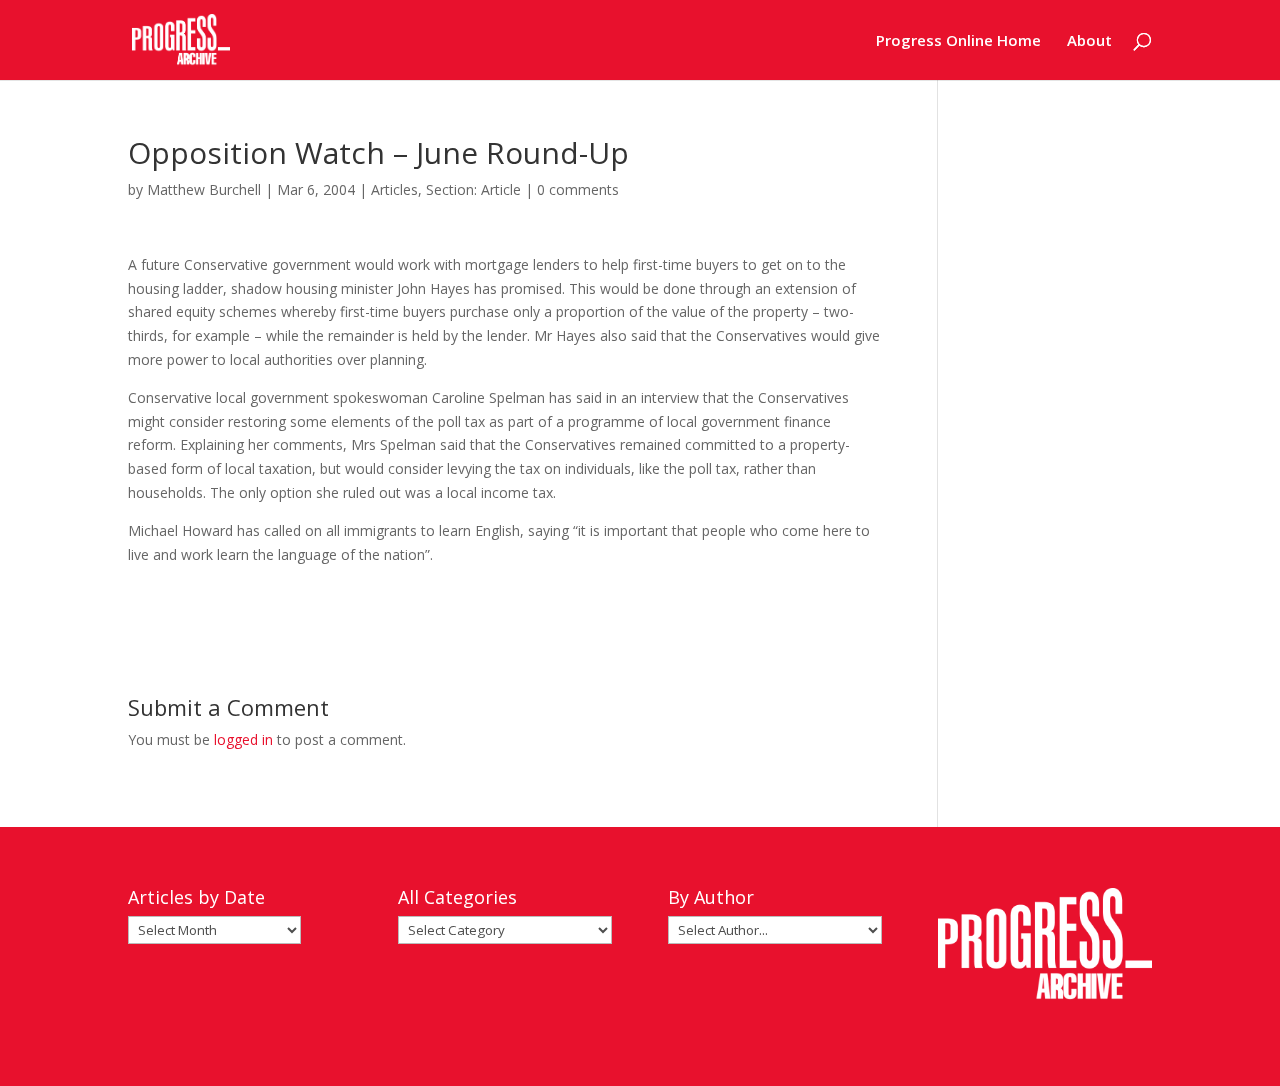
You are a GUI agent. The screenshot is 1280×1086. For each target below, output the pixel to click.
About (1089, 41)
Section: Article (473, 189)
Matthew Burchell (204, 189)
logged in (243, 739)
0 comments (578, 189)
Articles (394, 189)
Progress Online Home (958, 41)
